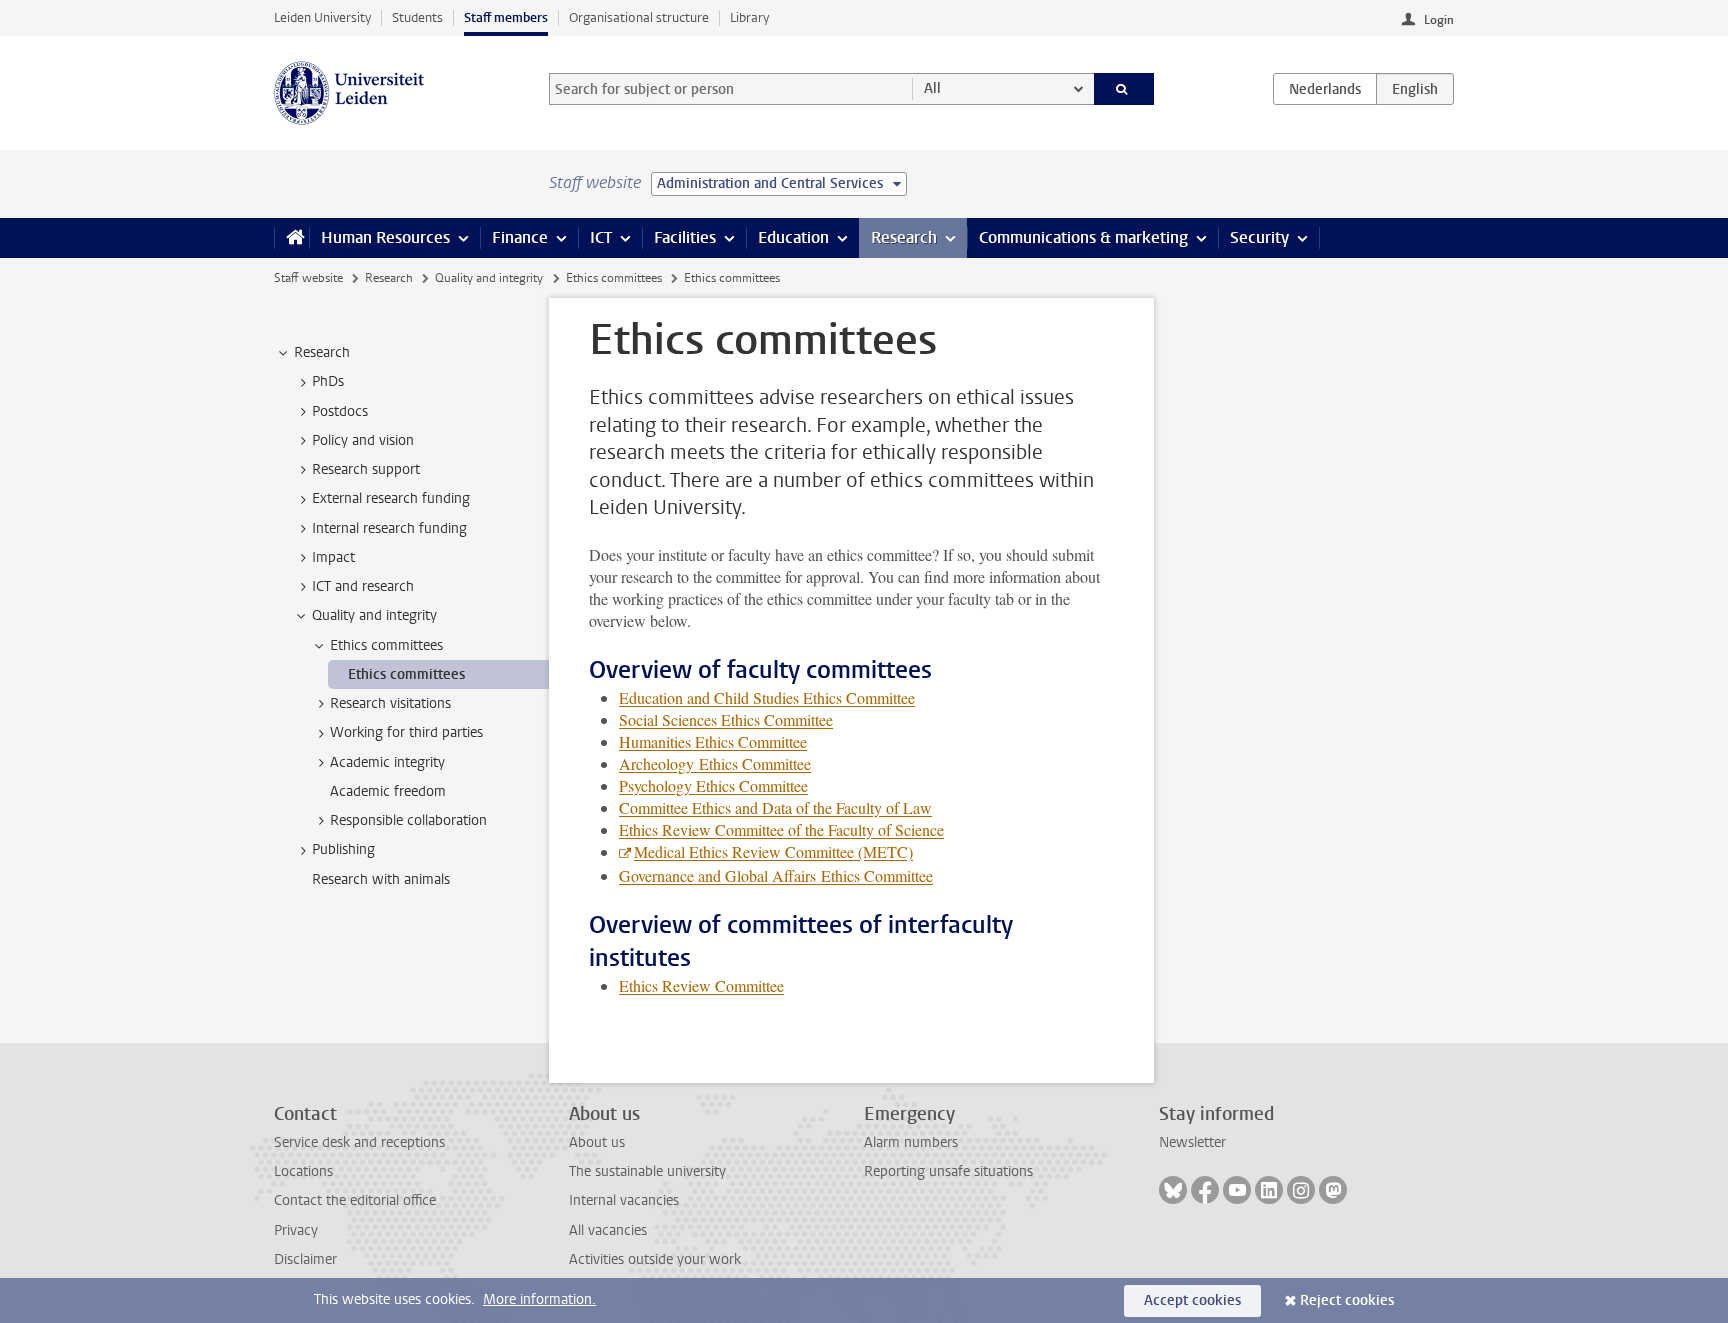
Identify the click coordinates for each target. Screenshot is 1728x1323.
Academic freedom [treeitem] (388, 791)
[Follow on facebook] (1205, 1190)
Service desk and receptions (359, 1142)
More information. (539, 1299)
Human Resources (385, 237)
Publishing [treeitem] (343, 849)
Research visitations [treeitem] (390, 703)
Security (1259, 237)
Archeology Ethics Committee (715, 763)
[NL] (1325, 89)
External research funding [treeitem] (391, 498)
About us (597, 1142)
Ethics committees (614, 278)
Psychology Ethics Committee (713, 785)
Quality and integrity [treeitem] (374, 615)
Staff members (506, 17)
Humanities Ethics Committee (713, 741)
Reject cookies (1347, 1300)
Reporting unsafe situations (948, 1171)
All (932, 88)
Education (793, 237)
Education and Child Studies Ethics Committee (767, 697)
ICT (601, 237)
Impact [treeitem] (333, 557)
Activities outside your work (655, 1259)
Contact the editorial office (355, 1200)
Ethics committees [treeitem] (386, 645)
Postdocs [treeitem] (340, 411)
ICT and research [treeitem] (363, 586)
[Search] (1124, 89)
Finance (520, 237)
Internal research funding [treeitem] (389, 528)
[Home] (291, 238)
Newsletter (1192, 1142)
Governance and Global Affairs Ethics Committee (776, 875)
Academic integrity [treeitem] (387, 762)
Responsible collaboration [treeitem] (408, 820)
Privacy (296, 1230)
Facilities (685, 237)
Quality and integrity (489, 278)
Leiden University (322, 17)
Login (1439, 20)
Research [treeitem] (322, 352)
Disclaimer (305, 1259)
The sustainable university (647, 1171)
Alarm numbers (911, 1142)
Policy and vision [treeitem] (363, 440)
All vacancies (608, 1230)
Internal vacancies (624, 1200)
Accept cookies (1192, 1300)
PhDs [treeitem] (328, 381)
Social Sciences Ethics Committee (726, 719)
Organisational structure (639, 17)
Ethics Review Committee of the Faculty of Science (781, 829)
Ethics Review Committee (701, 985)
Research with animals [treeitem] (381, 879)
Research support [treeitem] (366, 469)
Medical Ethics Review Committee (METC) (773, 851)
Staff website (308, 278)
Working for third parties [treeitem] (406, 732)
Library (749, 17)
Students (417, 17)
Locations (303, 1171)
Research (904, 237)
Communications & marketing (1083, 237)
